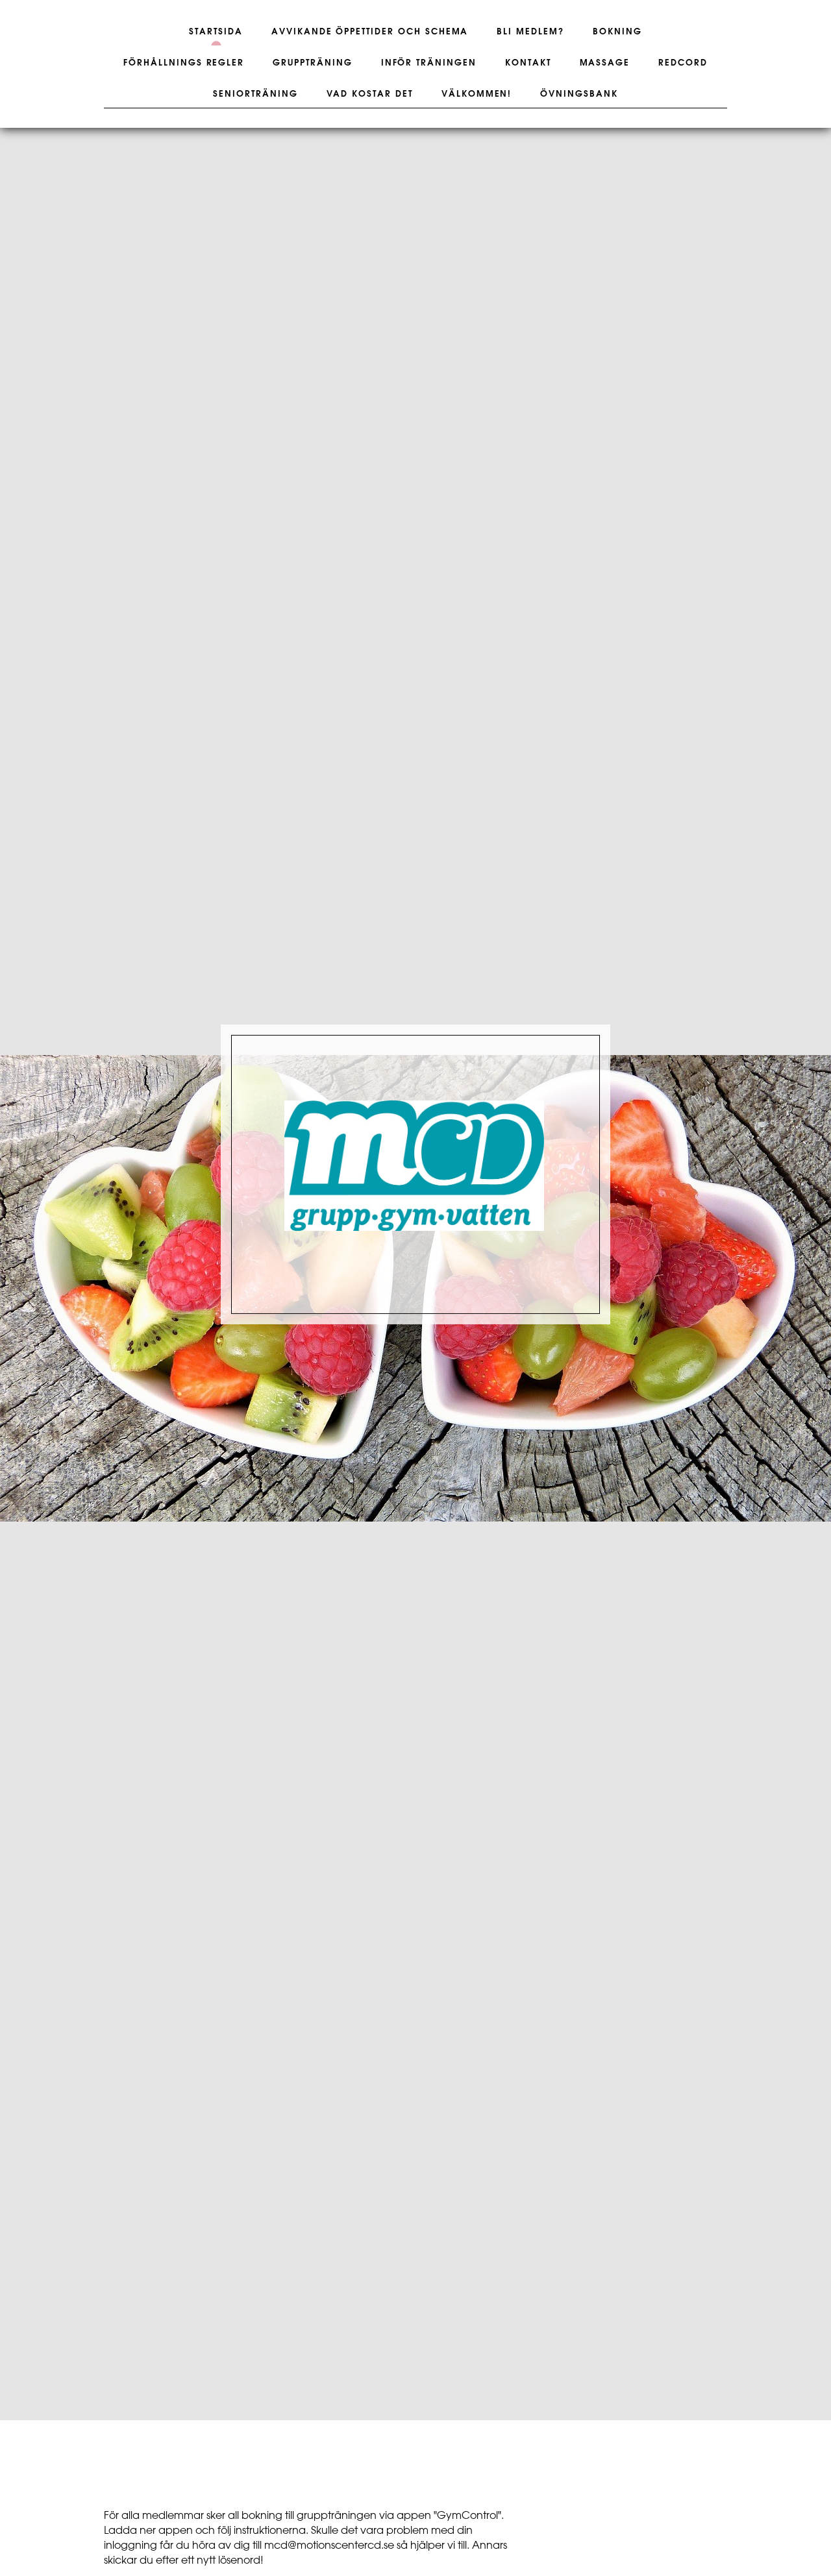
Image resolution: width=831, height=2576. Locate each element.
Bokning (617, 32)
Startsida (216, 32)
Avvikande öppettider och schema (370, 32)
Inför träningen (429, 63)
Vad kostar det (370, 94)
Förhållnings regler (184, 63)
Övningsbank (579, 94)
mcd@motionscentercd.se (329, 2546)
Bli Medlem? (530, 32)
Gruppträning (312, 63)
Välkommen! (477, 94)
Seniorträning (255, 94)
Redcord (683, 63)
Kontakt (528, 63)
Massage (605, 63)
